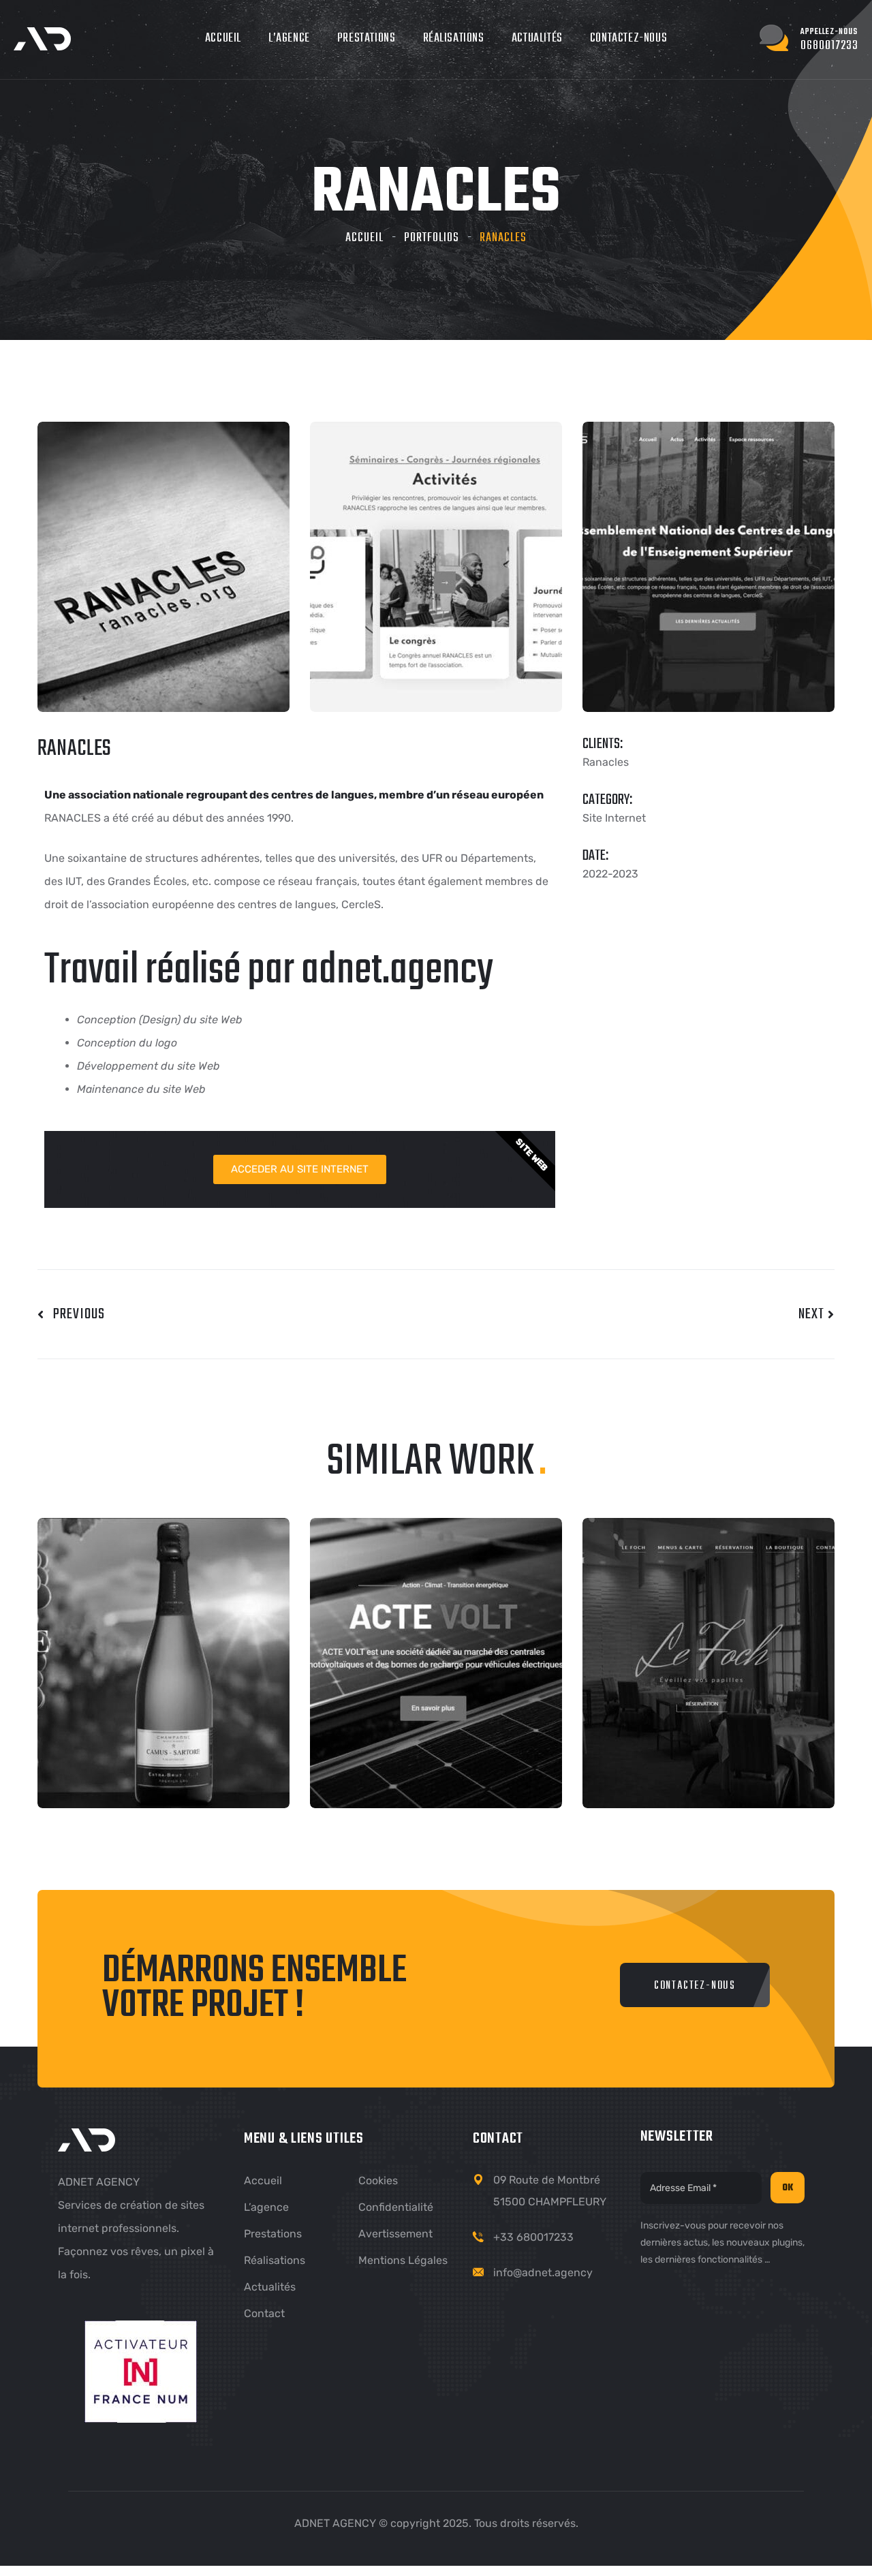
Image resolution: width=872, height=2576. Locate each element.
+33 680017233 (533, 2237)
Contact (264, 2313)
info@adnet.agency (543, 2272)
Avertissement (395, 2234)
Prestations (367, 38)
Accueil (223, 38)
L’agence (289, 38)
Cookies (378, 2181)
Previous (75, 1314)
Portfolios (432, 238)
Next (813, 1314)
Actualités (537, 38)
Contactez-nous (628, 38)
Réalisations (454, 38)
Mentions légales (403, 2260)
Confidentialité (396, 2207)
